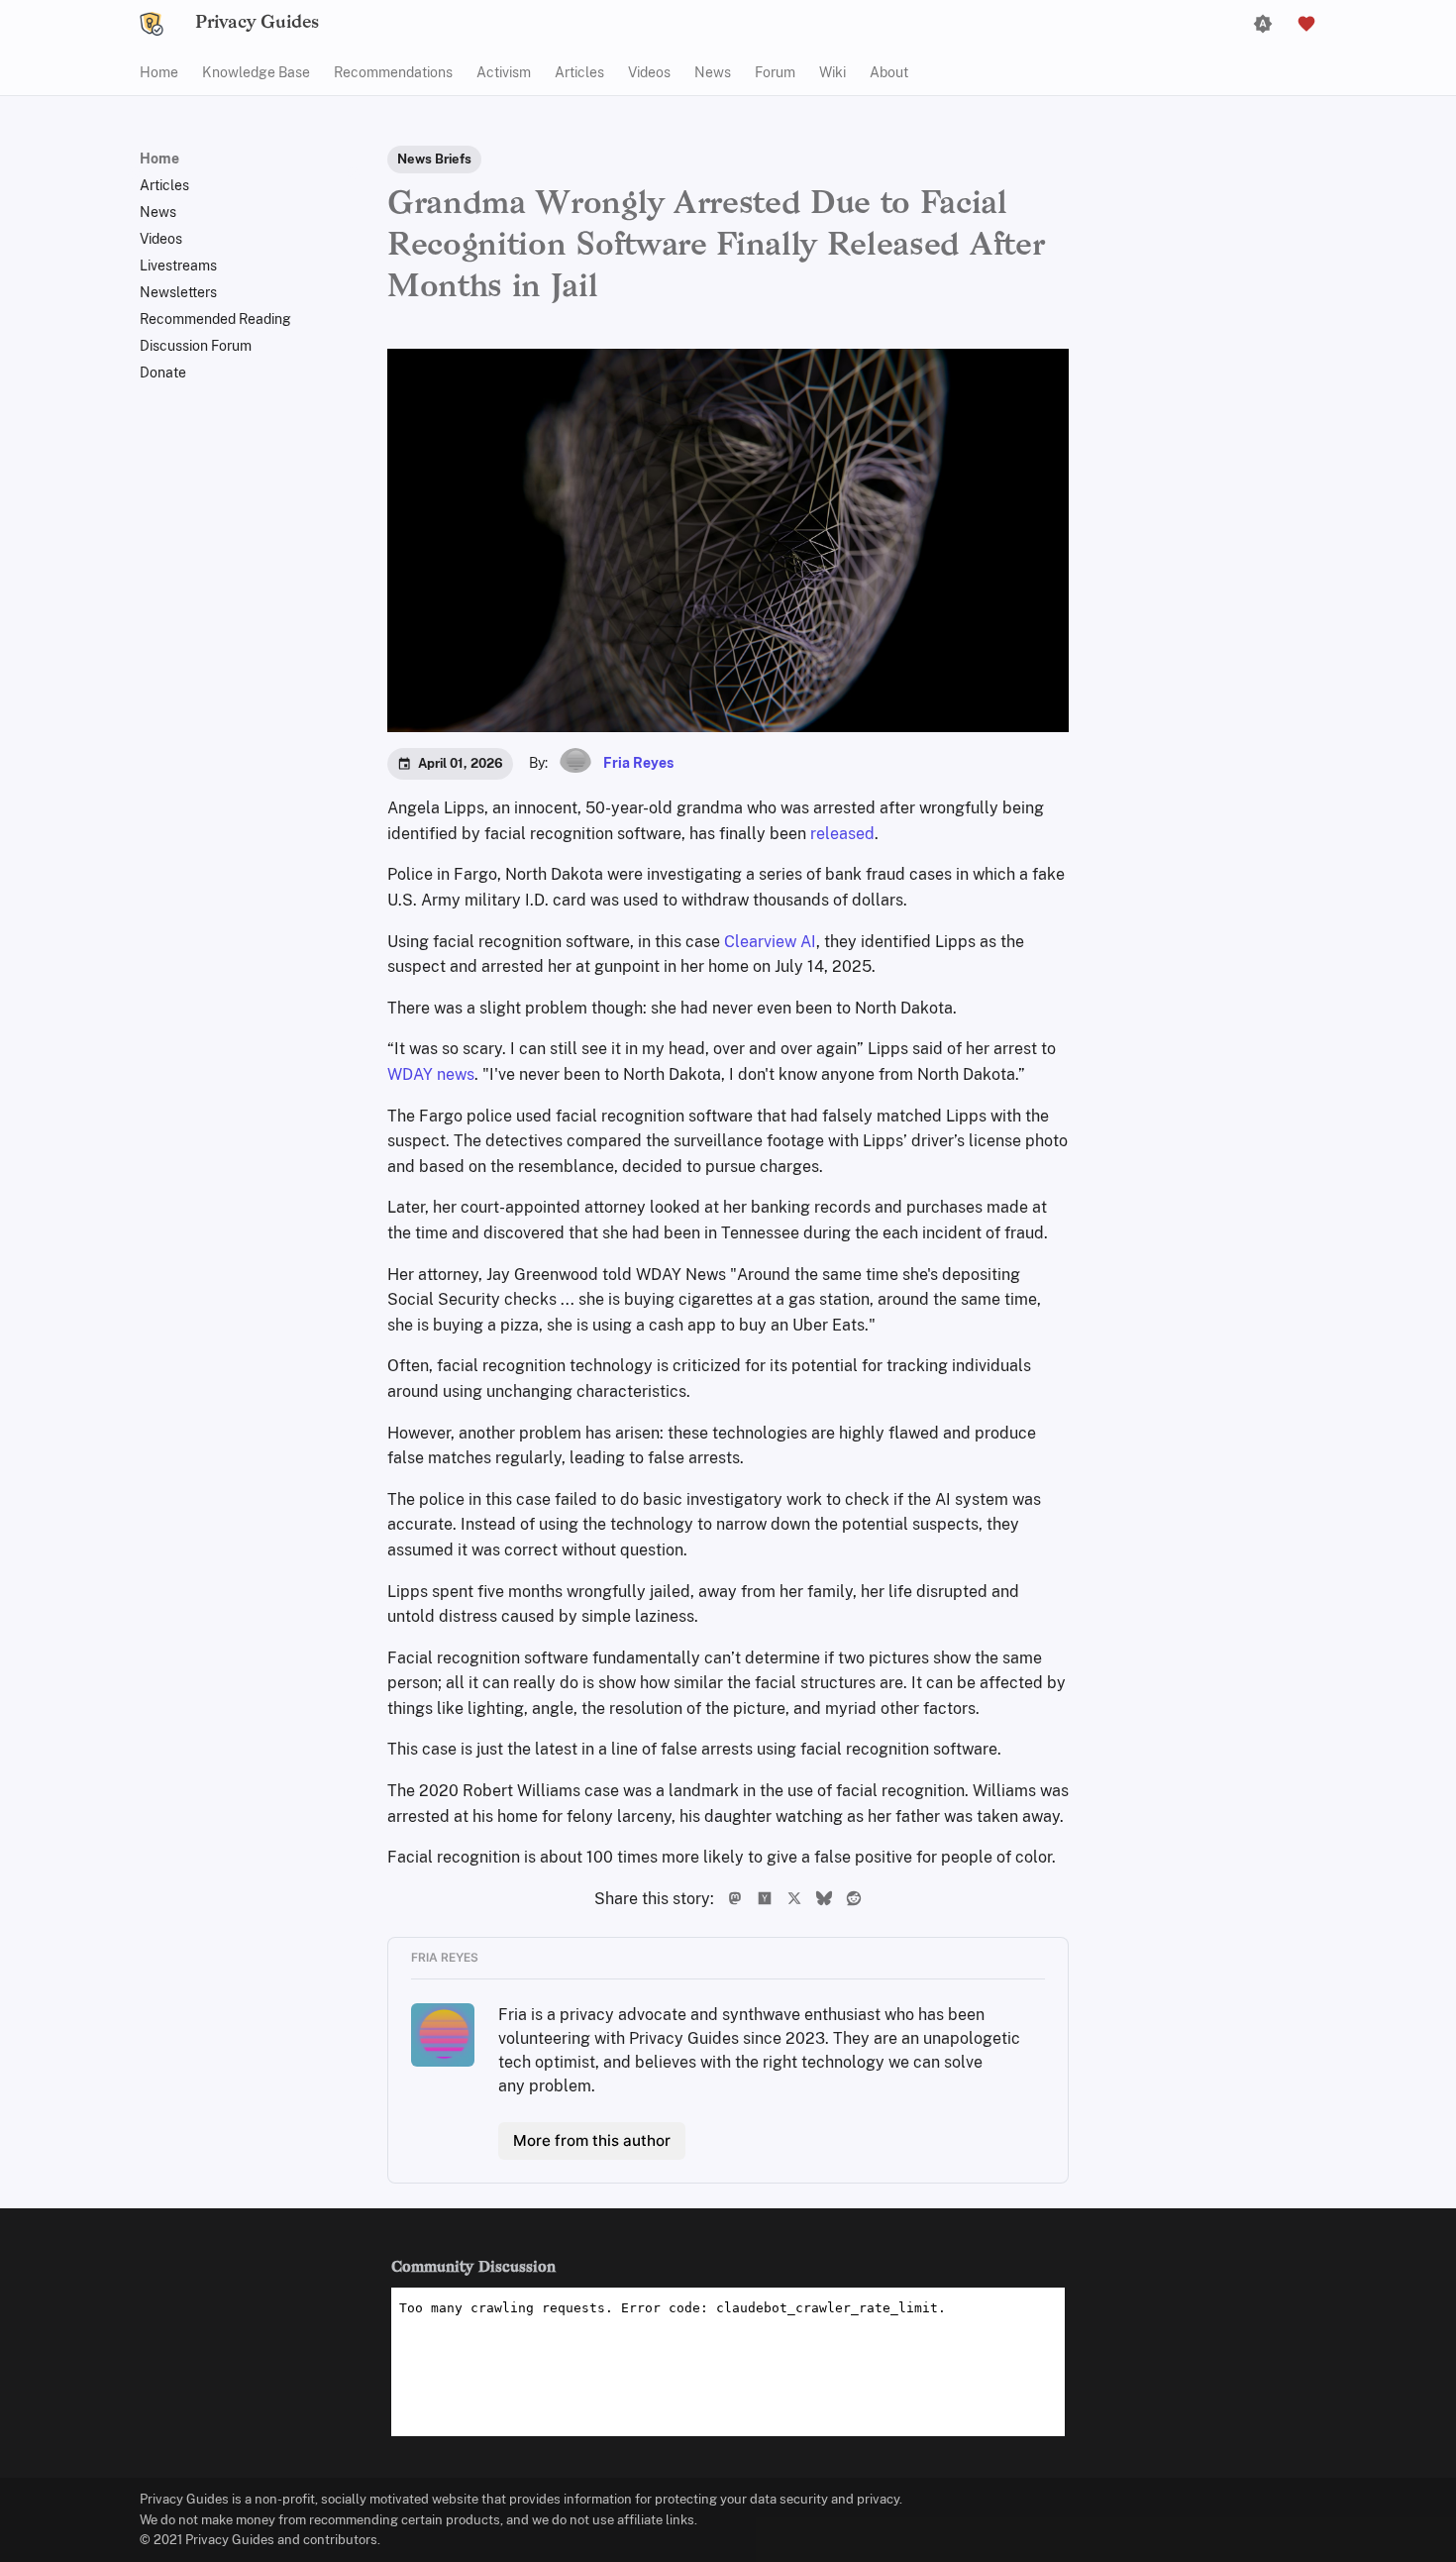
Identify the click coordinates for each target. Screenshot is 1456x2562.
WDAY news (431, 1074)
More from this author (592, 2140)
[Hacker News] (763, 1899)
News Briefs (434, 159)
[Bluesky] (822, 1899)
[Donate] (1306, 24)
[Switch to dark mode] (1263, 24)
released (842, 834)
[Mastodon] (733, 1899)
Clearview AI (770, 942)
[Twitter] (792, 1899)
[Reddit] (850, 1899)
